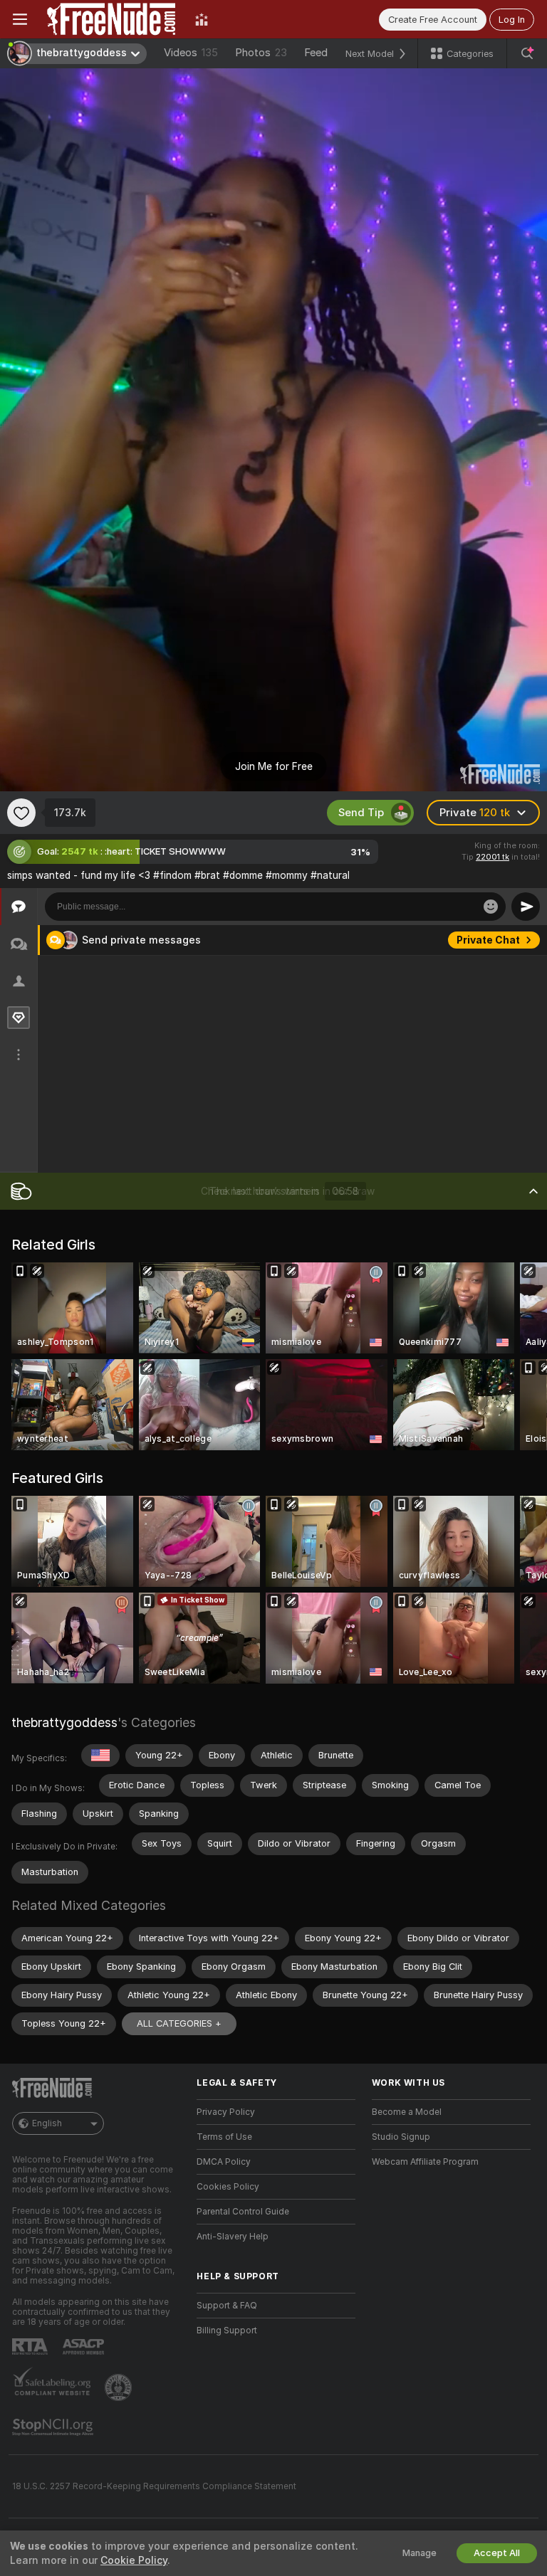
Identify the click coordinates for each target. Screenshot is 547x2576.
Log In (512, 20)
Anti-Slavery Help (233, 2237)
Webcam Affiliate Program (425, 2162)
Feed (316, 53)
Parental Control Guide (243, 2212)
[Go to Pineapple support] (120, 2387)
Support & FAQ (227, 2306)
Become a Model (407, 2112)
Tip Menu (496, 940)
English (47, 2123)
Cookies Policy (228, 2187)
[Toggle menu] (20, 19)
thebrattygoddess (64, 1722)
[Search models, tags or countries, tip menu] (527, 53)
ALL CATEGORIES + (179, 2023)
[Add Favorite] (21, 813)
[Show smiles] (491, 907)
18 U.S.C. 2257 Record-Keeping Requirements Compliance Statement (154, 2486)
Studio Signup (401, 2137)
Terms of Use (224, 2137)
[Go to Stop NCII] (54, 2427)
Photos (261, 53)
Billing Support (227, 2330)
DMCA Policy (224, 2162)
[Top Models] (202, 19)
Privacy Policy (226, 2112)
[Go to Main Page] (111, 19)
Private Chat (488, 1050)
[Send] (526, 907)
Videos (191, 53)
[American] (100, 1756)
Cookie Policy (134, 2560)
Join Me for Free (274, 766)
